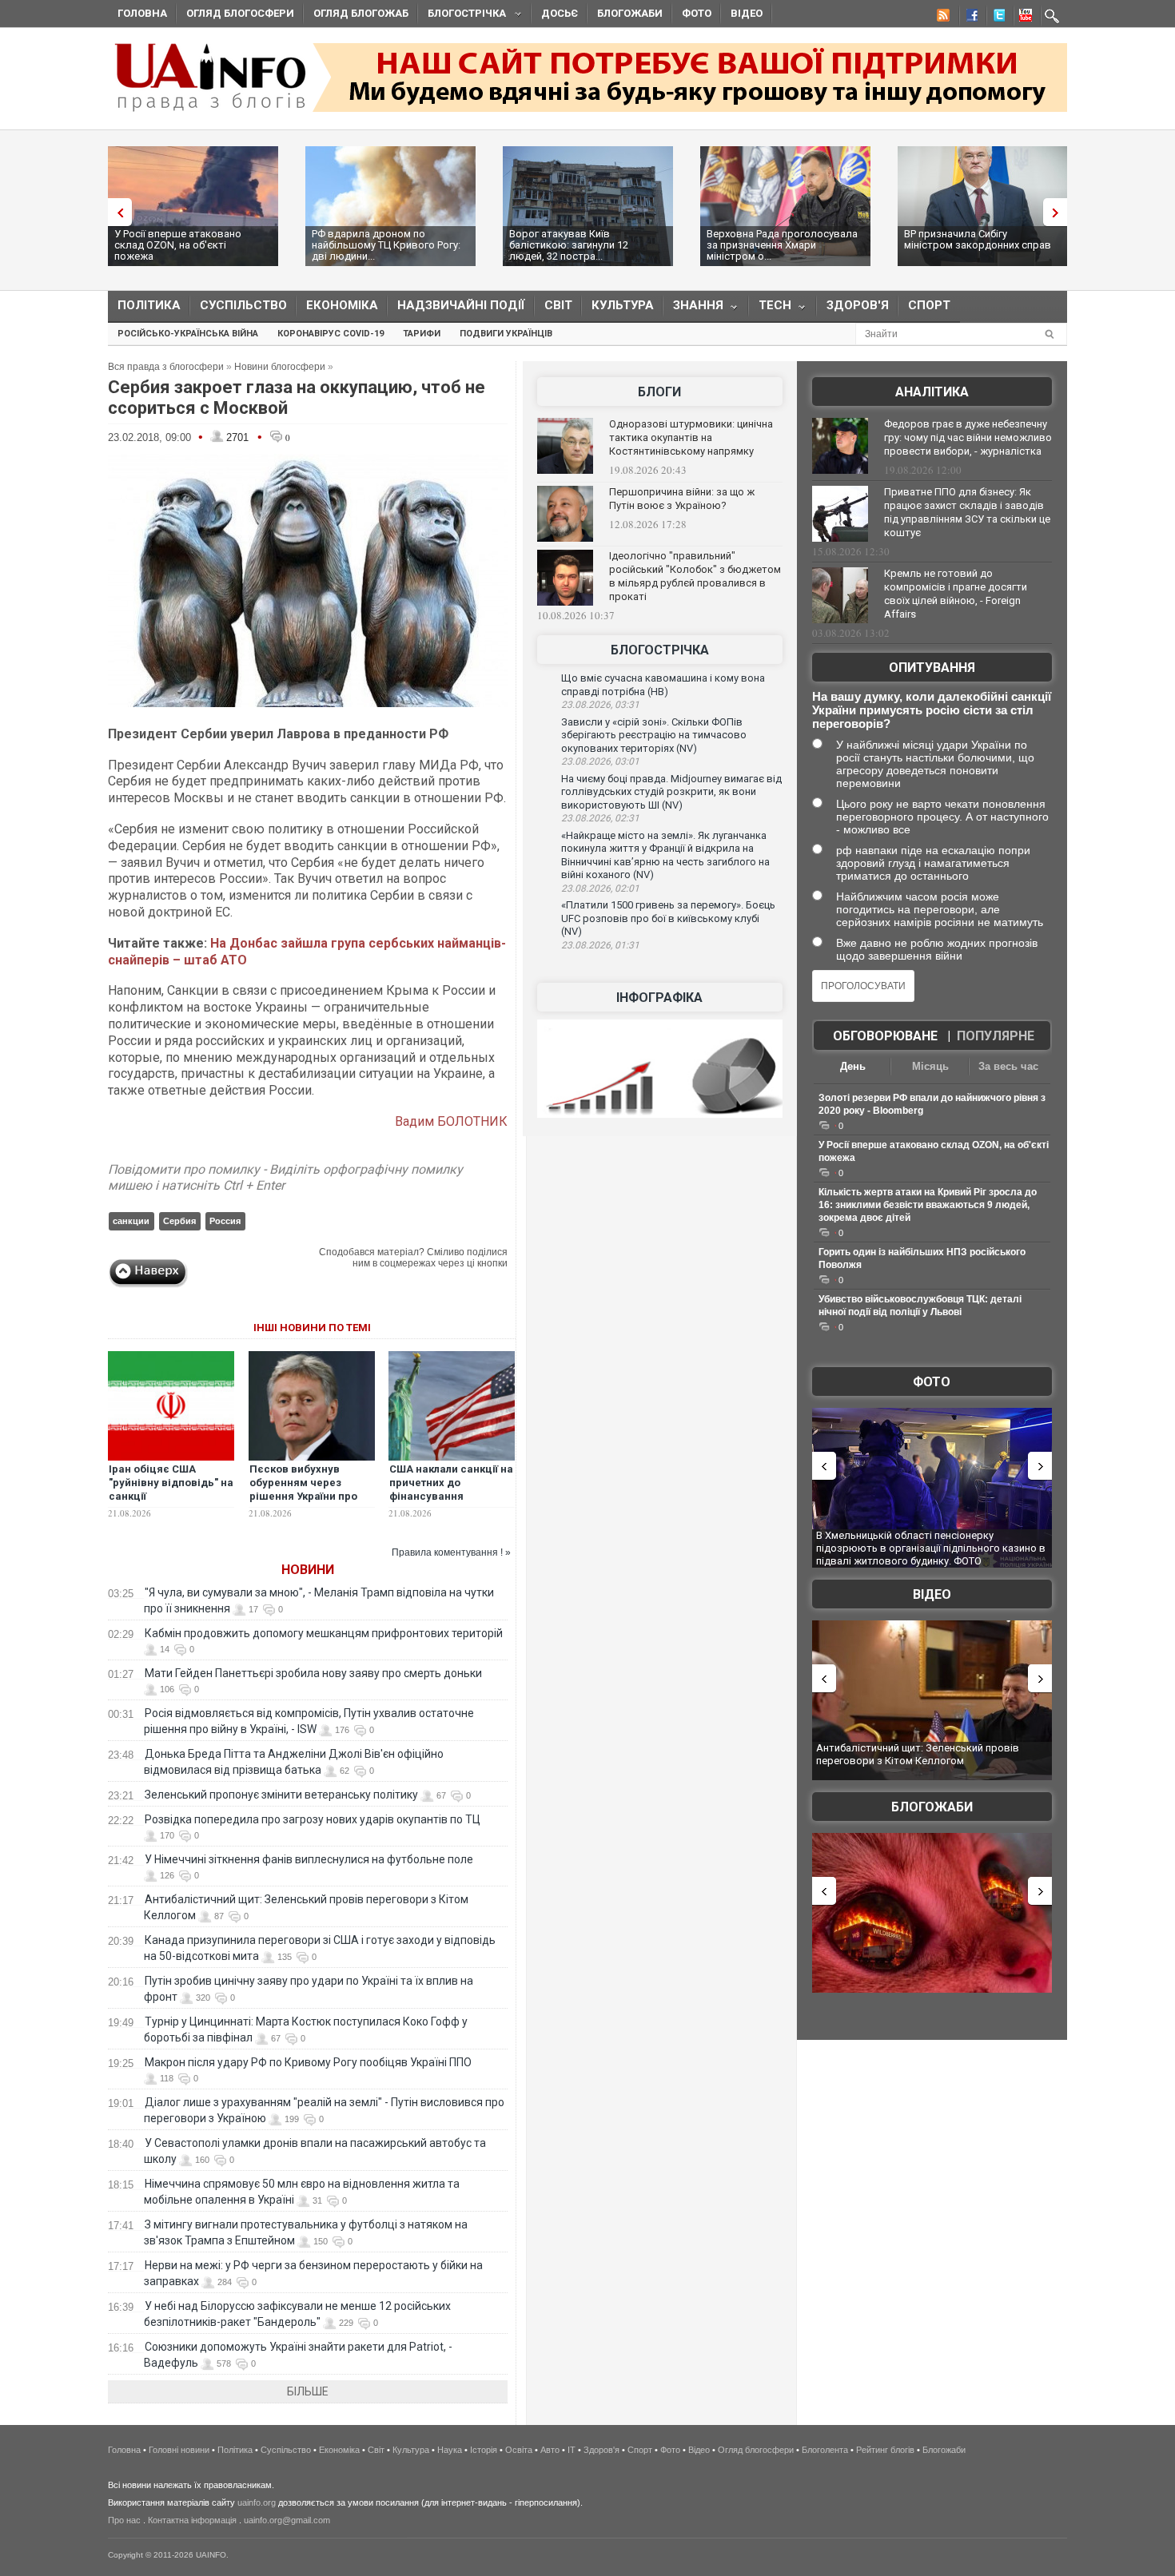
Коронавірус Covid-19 (331, 334)
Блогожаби (630, 13)
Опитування (932, 668)
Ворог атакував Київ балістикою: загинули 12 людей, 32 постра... (569, 245)
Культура (623, 305)
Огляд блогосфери (240, 13)
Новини (308, 1570)
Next (1059, 212)
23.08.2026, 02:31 (600, 818)
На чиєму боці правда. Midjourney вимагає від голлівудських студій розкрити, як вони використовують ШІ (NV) (671, 792)
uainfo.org (257, 2502)
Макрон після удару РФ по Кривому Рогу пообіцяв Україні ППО (308, 2062)
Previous (116, 212)
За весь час (1008, 1066)
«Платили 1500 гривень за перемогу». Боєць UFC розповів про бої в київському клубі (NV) (668, 918)
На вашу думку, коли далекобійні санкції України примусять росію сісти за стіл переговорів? (932, 710)
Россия (225, 1221)
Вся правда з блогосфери (166, 367)
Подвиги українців (506, 334)
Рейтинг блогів (885, 2450)
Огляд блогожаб (361, 13)
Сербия (179, 1221)
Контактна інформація (192, 2520)
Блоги (659, 392)
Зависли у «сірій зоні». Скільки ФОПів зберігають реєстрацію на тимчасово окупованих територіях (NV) (654, 735)
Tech (770, 309)
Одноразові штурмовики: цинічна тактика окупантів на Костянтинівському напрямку (691, 437)
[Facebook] (969, 18)
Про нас (124, 2520)
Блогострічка (462, 16)
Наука (450, 2450)
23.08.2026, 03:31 (600, 705)
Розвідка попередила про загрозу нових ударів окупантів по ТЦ (313, 1819)
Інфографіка (659, 998)
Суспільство (243, 305)
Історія (484, 2450)
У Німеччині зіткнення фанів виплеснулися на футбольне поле (309, 1859)
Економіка (342, 305)
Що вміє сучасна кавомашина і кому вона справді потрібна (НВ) (663, 685)
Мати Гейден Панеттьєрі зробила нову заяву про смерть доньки (313, 1673)
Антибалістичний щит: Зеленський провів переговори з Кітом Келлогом (918, 1754)
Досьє (560, 13)
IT (572, 2450)
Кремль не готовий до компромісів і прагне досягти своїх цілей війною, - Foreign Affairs (956, 594)
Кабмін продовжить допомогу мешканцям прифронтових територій (324, 1633)
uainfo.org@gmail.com (287, 2520)
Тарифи (422, 334)
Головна (142, 13)
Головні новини (179, 2450)
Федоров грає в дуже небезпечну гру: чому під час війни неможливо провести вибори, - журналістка (968, 437)
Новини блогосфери (280, 367)
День (853, 1066)
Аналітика (932, 392)
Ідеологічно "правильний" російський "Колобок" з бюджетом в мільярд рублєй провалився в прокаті (695, 576)
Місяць (930, 1066)
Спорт (929, 305)
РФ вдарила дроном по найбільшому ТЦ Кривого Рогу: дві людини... (386, 245)
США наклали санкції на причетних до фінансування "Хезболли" (451, 1489)
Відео (747, 13)
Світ (558, 305)
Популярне (996, 1036)
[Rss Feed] (942, 18)
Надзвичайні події (461, 305)
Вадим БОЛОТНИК (451, 1121)
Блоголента (825, 2450)
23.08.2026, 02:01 (600, 888)
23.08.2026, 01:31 (600, 945)
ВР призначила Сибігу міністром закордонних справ (978, 239)
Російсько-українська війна (188, 334)
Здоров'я (858, 305)
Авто (550, 2450)
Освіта (519, 2450)
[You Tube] (1023, 18)
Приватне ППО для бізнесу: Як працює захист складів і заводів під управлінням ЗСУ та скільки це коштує (967, 512)
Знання (693, 309)
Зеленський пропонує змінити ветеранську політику (281, 1795)
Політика (149, 305)
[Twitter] (996, 18)
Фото (697, 13)
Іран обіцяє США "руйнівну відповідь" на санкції (171, 1483)
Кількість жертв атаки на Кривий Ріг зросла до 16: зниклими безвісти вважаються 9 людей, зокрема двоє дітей (928, 1205)
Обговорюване (885, 1036)
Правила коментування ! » (451, 1552)
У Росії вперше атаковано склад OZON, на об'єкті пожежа (178, 245)
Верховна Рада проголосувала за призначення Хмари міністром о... (782, 245)
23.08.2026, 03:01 (600, 761)
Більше (308, 2391)
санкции (131, 1221)
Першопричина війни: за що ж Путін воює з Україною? (682, 499)
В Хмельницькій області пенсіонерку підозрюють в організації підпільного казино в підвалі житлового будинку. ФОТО (931, 1548)
